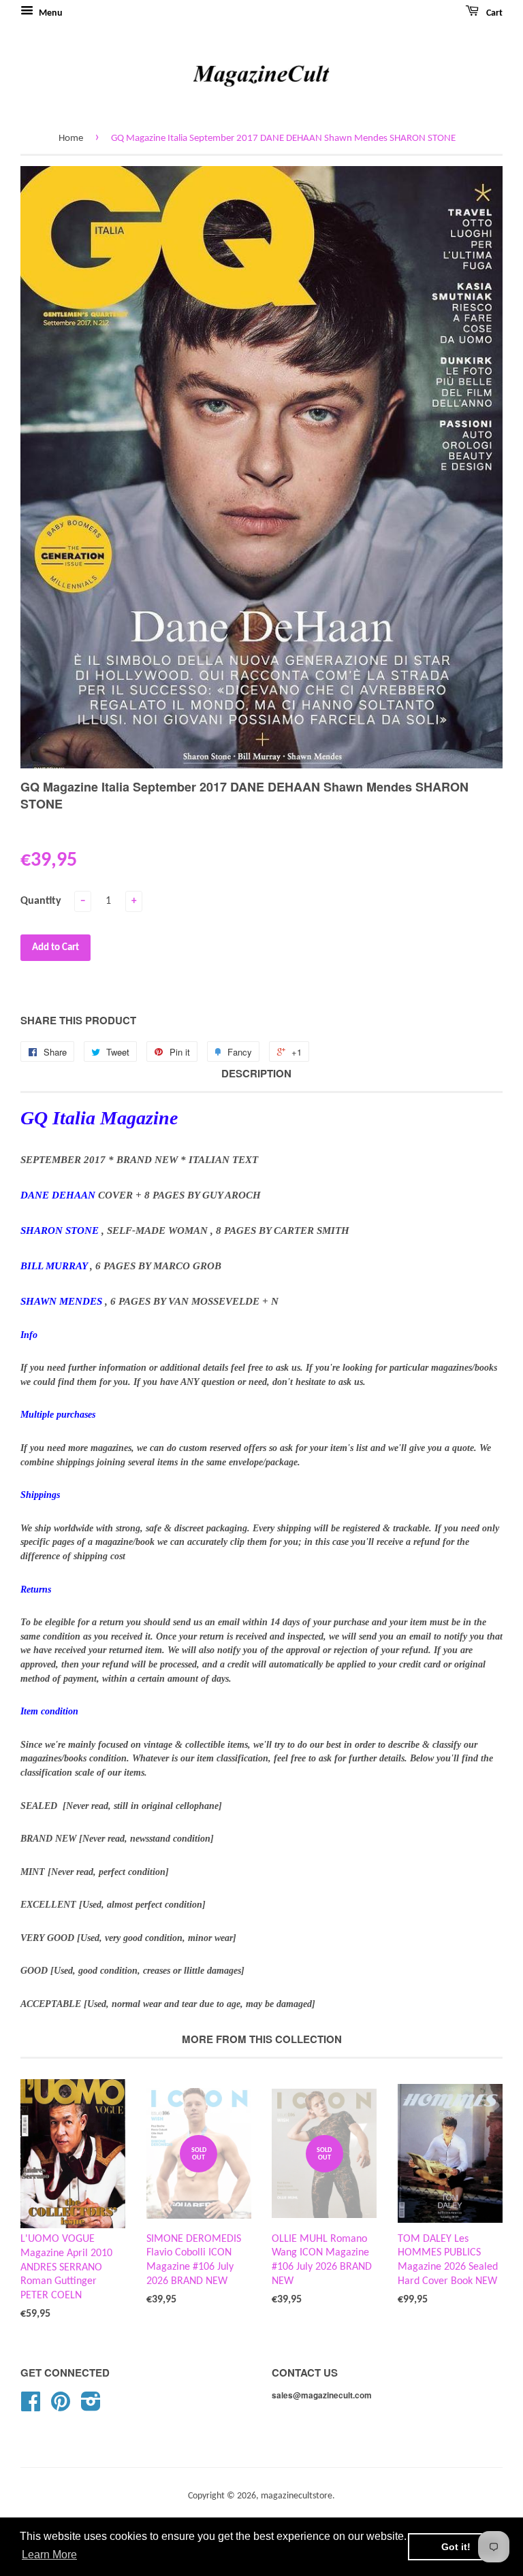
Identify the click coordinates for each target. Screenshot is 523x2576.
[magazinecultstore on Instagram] (91, 2407)
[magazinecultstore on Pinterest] (61, 2407)
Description (256, 1074)
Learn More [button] (49, 2555)
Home (71, 138)
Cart (493, 13)
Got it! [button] (456, 2547)
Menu (50, 13)
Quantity (41, 901)
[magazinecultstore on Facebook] (31, 2407)
